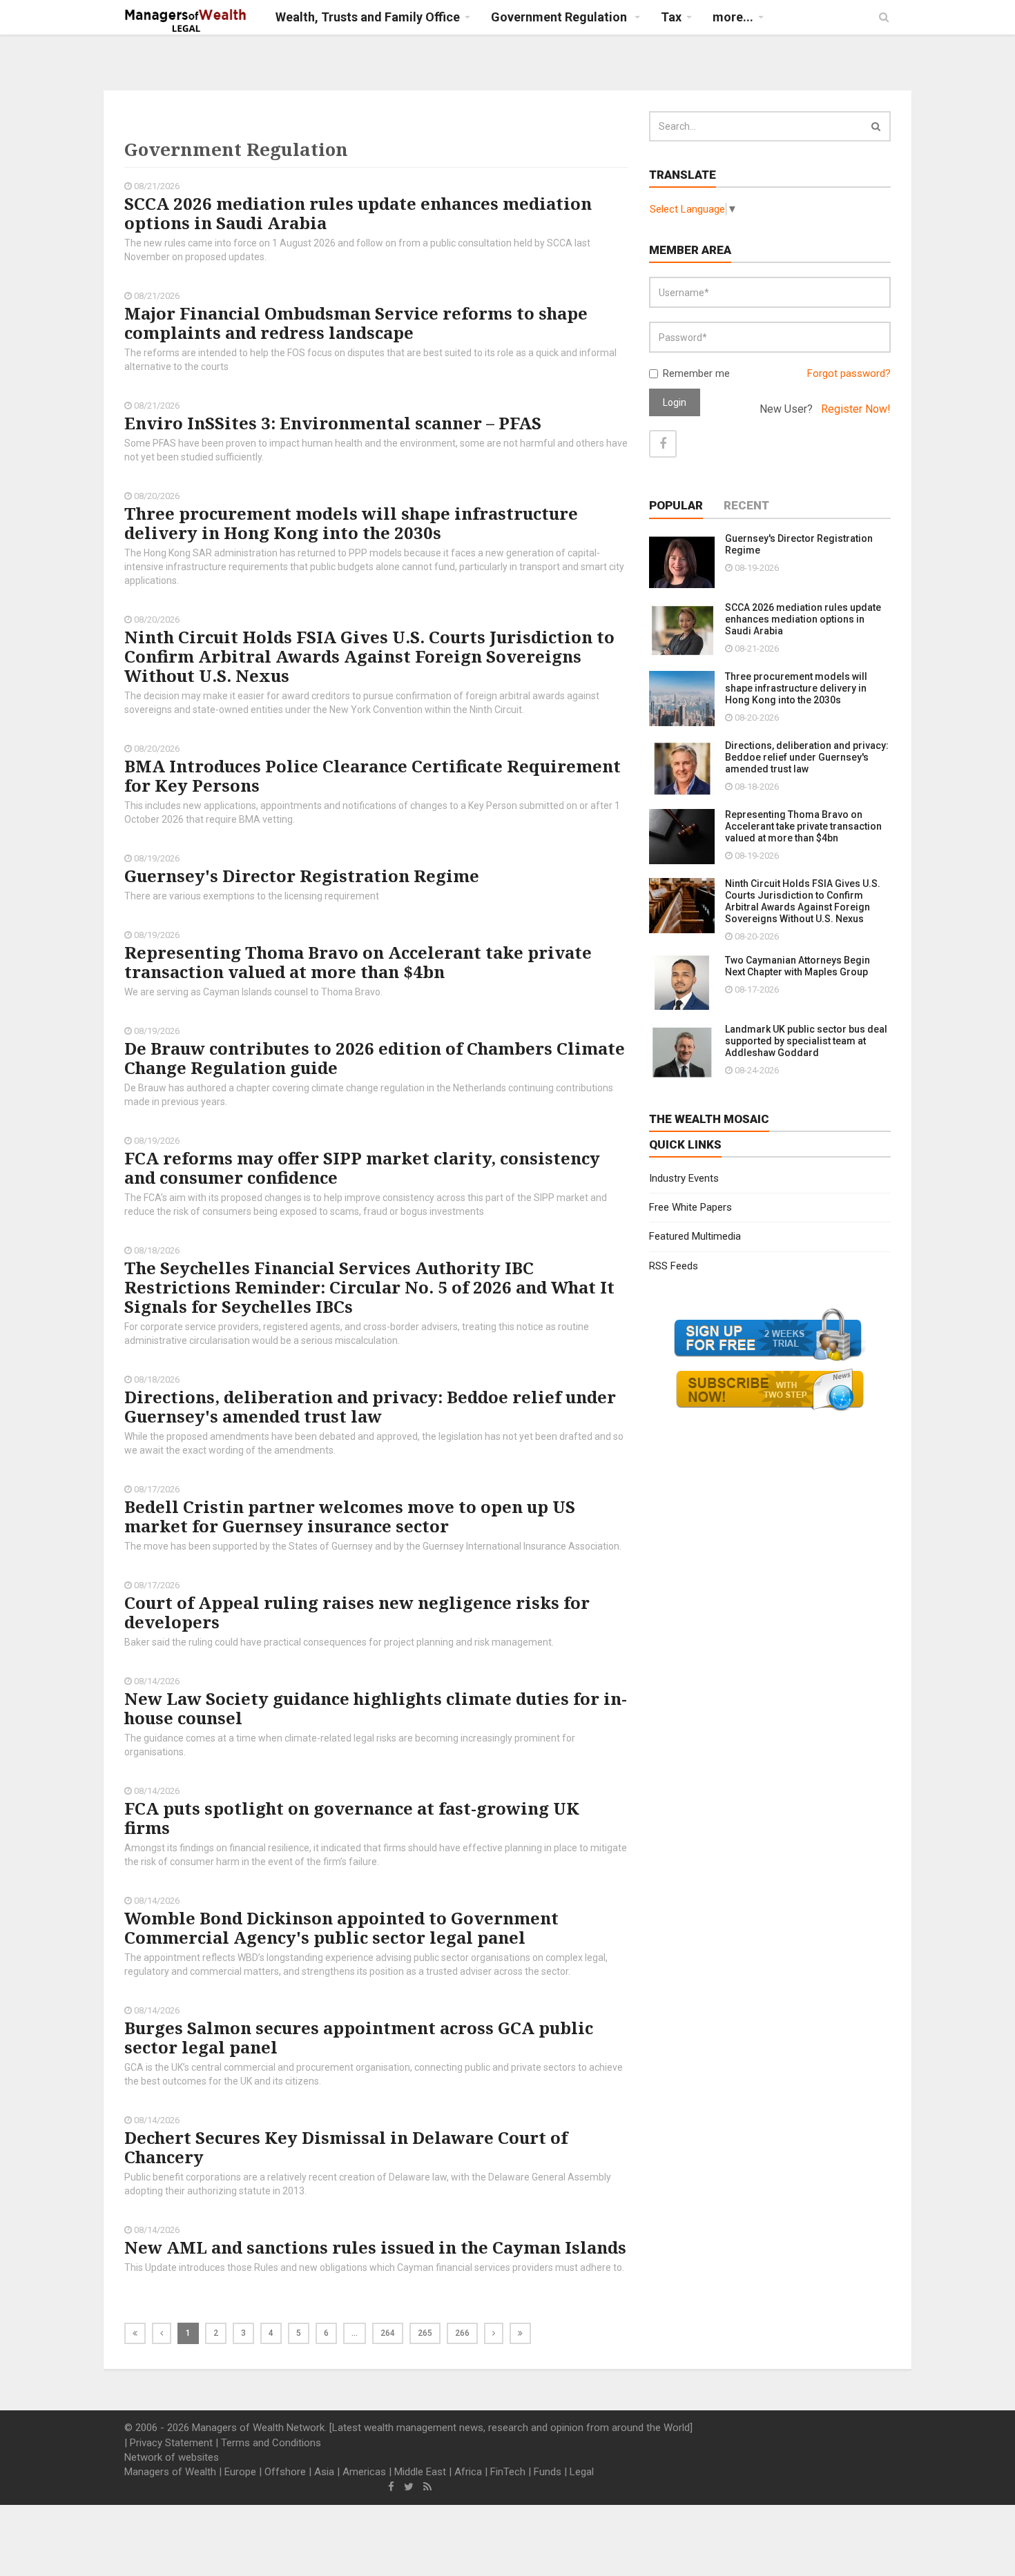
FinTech (508, 2472)
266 (462, 2333)
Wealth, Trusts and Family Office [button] (368, 17)
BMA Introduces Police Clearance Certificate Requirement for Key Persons (373, 775)
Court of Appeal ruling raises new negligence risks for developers (357, 1612)
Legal (582, 2472)
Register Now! (856, 409)
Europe (240, 2472)
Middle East (420, 2472)
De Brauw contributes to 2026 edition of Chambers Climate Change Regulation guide (375, 1058)
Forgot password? (849, 373)
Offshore (285, 2472)
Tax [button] (671, 17)
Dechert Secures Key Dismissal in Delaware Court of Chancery (346, 2147)
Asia (324, 2472)
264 (388, 2333)
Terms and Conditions (271, 2443)
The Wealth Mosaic (709, 1119)
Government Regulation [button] (560, 17)
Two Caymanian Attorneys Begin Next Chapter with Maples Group (797, 966)
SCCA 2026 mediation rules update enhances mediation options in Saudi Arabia (358, 213)
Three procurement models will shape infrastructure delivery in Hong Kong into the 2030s (351, 523)
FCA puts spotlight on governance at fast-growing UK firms (352, 1818)
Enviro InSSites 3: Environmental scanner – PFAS (333, 423)
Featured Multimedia (695, 1236)
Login (675, 402)
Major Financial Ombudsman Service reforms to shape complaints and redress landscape (356, 323)
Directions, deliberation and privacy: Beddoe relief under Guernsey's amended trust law (370, 1406)
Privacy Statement (171, 2443)
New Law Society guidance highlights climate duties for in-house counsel (376, 1708)
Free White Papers (690, 1207)
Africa (468, 2472)
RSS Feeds (674, 1266)
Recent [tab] (746, 505)
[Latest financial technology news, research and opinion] (186, 21)
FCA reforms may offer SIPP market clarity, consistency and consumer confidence (362, 1168)
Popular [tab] (676, 505)
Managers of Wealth (170, 2472)
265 (425, 2333)
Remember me (696, 373)
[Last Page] (520, 2333)
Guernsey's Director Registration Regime (302, 876)
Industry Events (684, 1178)
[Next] (494, 2333)
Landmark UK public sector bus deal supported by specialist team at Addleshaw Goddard (806, 1041)
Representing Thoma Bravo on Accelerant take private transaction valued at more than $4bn (358, 962)
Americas (364, 2472)
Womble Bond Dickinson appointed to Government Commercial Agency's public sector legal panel (341, 1928)
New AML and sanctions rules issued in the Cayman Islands (375, 2247)
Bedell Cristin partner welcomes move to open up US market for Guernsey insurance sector (350, 1516)
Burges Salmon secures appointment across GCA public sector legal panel (359, 2037)
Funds (548, 2472)
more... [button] (733, 17)
